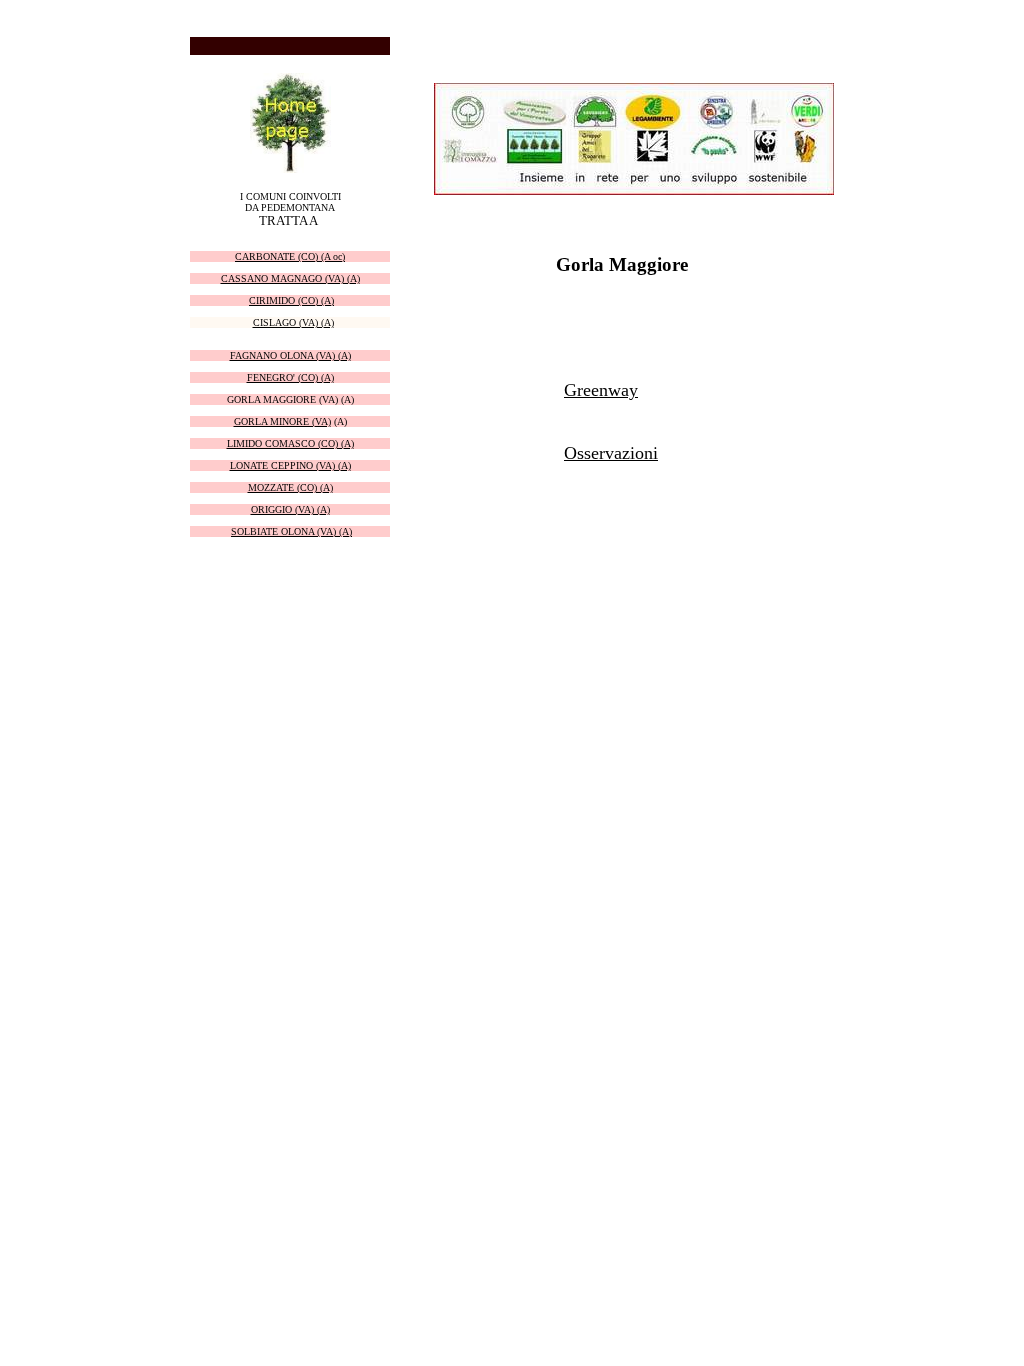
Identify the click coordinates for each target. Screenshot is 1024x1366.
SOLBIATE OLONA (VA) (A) (291, 531)
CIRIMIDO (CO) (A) (291, 300)
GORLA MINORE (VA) (282, 421)
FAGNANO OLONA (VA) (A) (290, 355)
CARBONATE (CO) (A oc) (290, 256)
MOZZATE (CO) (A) (290, 487)
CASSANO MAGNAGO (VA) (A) (290, 278)
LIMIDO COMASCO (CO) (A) (290, 443)
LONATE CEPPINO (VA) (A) (290, 465)
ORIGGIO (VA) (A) (290, 509)
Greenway (601, 390)
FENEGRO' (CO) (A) (290, 377)
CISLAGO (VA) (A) (293, 322)
